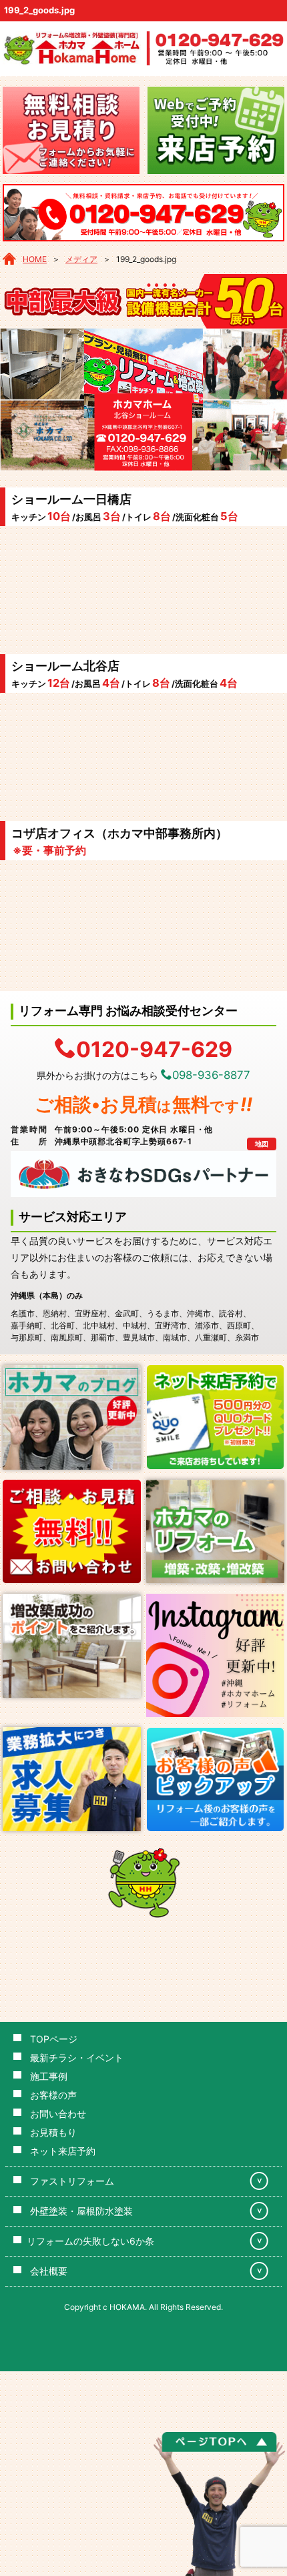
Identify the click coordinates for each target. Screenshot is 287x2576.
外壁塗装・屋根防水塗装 (81, 2211)
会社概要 (49, 2271)
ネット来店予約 (63, 2151)
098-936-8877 (211, 1075)
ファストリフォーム (72, 2181)
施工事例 (49, 2076)
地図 (262, 1144)
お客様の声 (53, 2095)
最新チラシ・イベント (77, 2058)
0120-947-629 (154, 1048)
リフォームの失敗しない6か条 (90, 2241)
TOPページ (54, 2039)
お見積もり (53, 2132)
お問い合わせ (58, 2114)
